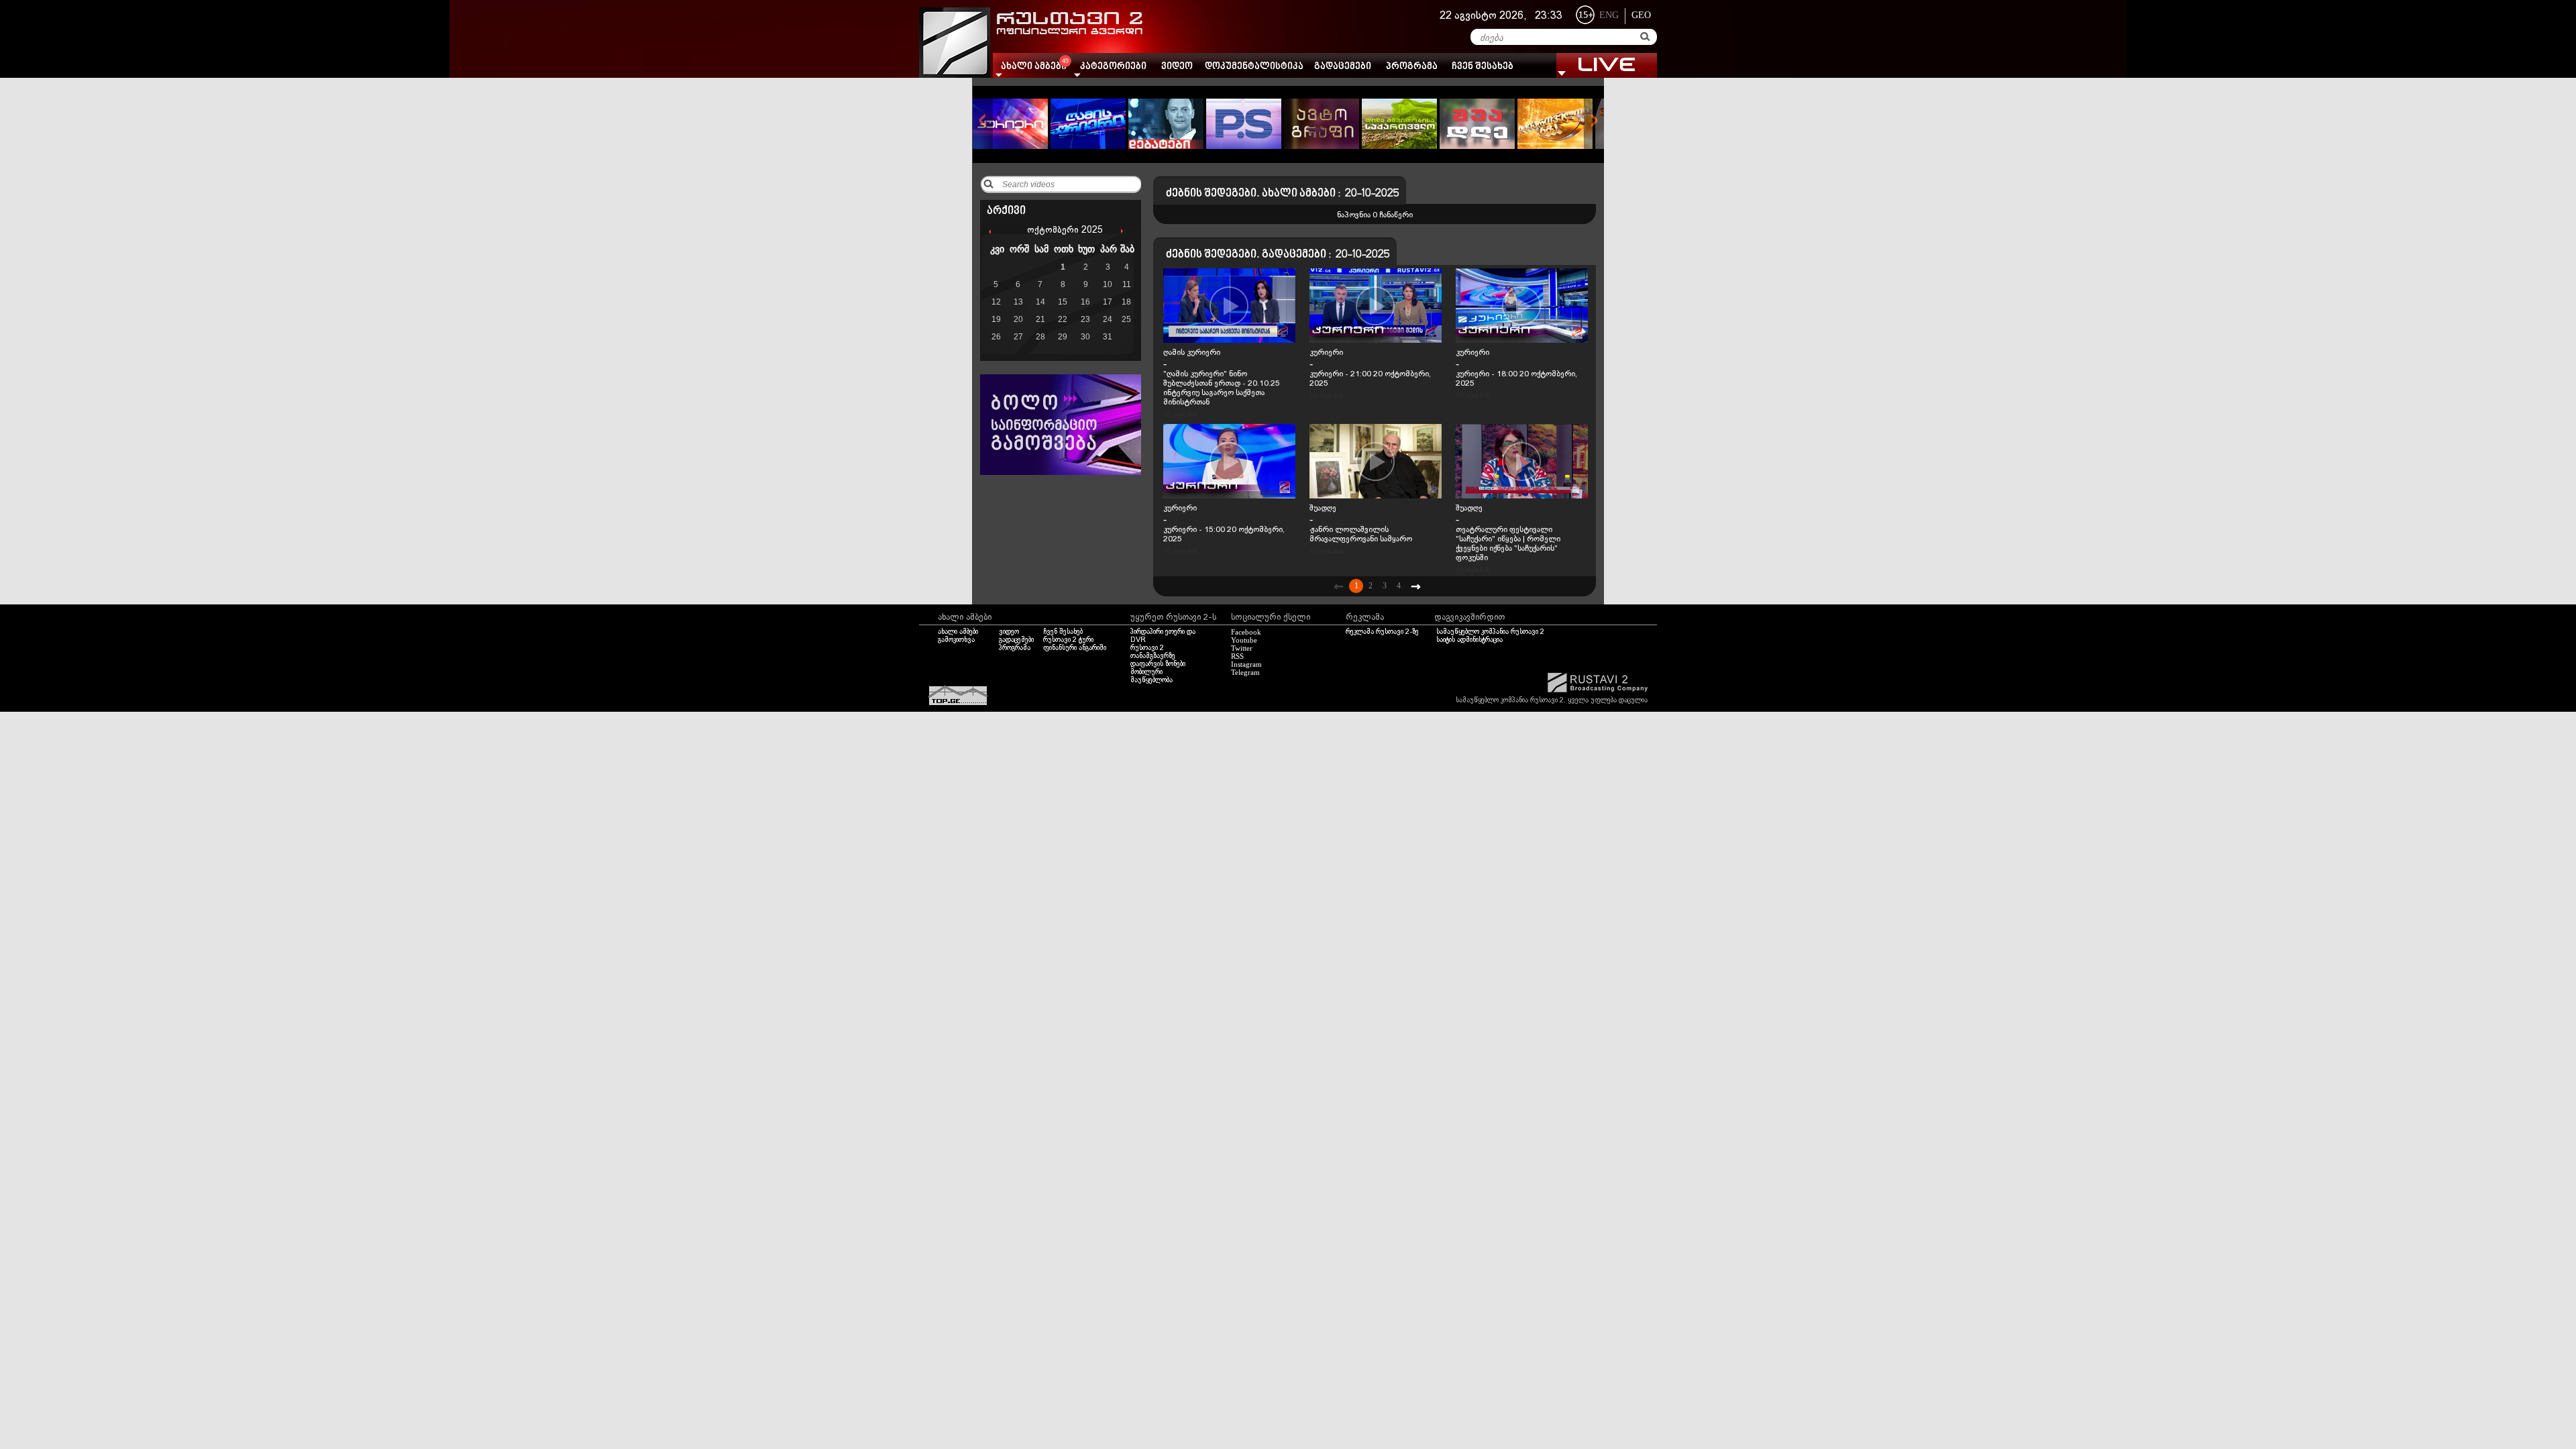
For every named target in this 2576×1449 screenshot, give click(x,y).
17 (1108, 302)
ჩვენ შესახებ (1483, 67)
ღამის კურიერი (1192, 353)
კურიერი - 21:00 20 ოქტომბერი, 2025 (1370, 379)
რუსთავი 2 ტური (1068, 640)
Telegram (1245, 672)
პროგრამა (1412, 67)
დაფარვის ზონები (1158, 664)
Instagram (1246, 664)
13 (1018, 302)
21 (1040, 319)
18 (1126, 302)
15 (1063, 302)
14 (1040, 302)
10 (1108, 284)
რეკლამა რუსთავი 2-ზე (1382, 632)
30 (1085, 337)
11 (1127, 284)
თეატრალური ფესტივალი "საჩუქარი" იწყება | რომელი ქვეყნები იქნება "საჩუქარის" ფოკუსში (1508, 544)
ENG (1609, 15)
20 (1018, 319)
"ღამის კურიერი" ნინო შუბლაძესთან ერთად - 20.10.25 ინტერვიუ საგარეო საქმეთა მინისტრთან (1222, 388)
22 (1063, 319)
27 (1018, 337)
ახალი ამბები (958, 632)
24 (1108, 319)
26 (996, 337)
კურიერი (1326, 353)
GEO (1641, 15)
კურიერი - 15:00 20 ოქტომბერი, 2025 (1224, 535)
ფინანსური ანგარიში (1075, 648)
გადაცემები (1343, 67)
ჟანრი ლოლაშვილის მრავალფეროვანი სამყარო (1361, 535)
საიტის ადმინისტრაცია (1469, 640)
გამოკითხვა (956, 640)
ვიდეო (1177, 67)
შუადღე (1323, 508)
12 (996, 302)
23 (1085, 319)
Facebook (1246, 632)
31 (1108, 337)
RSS (1237, 656)
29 (1063, 337)
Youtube (1244, 640)
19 (996, 319)
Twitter (1242, 648)
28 (1040, 337)
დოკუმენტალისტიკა (1254, 67)
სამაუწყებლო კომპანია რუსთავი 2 (1490, 632)
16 (1085, 302)
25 (1126, 319)
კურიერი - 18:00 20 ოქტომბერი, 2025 (1516, 379)
